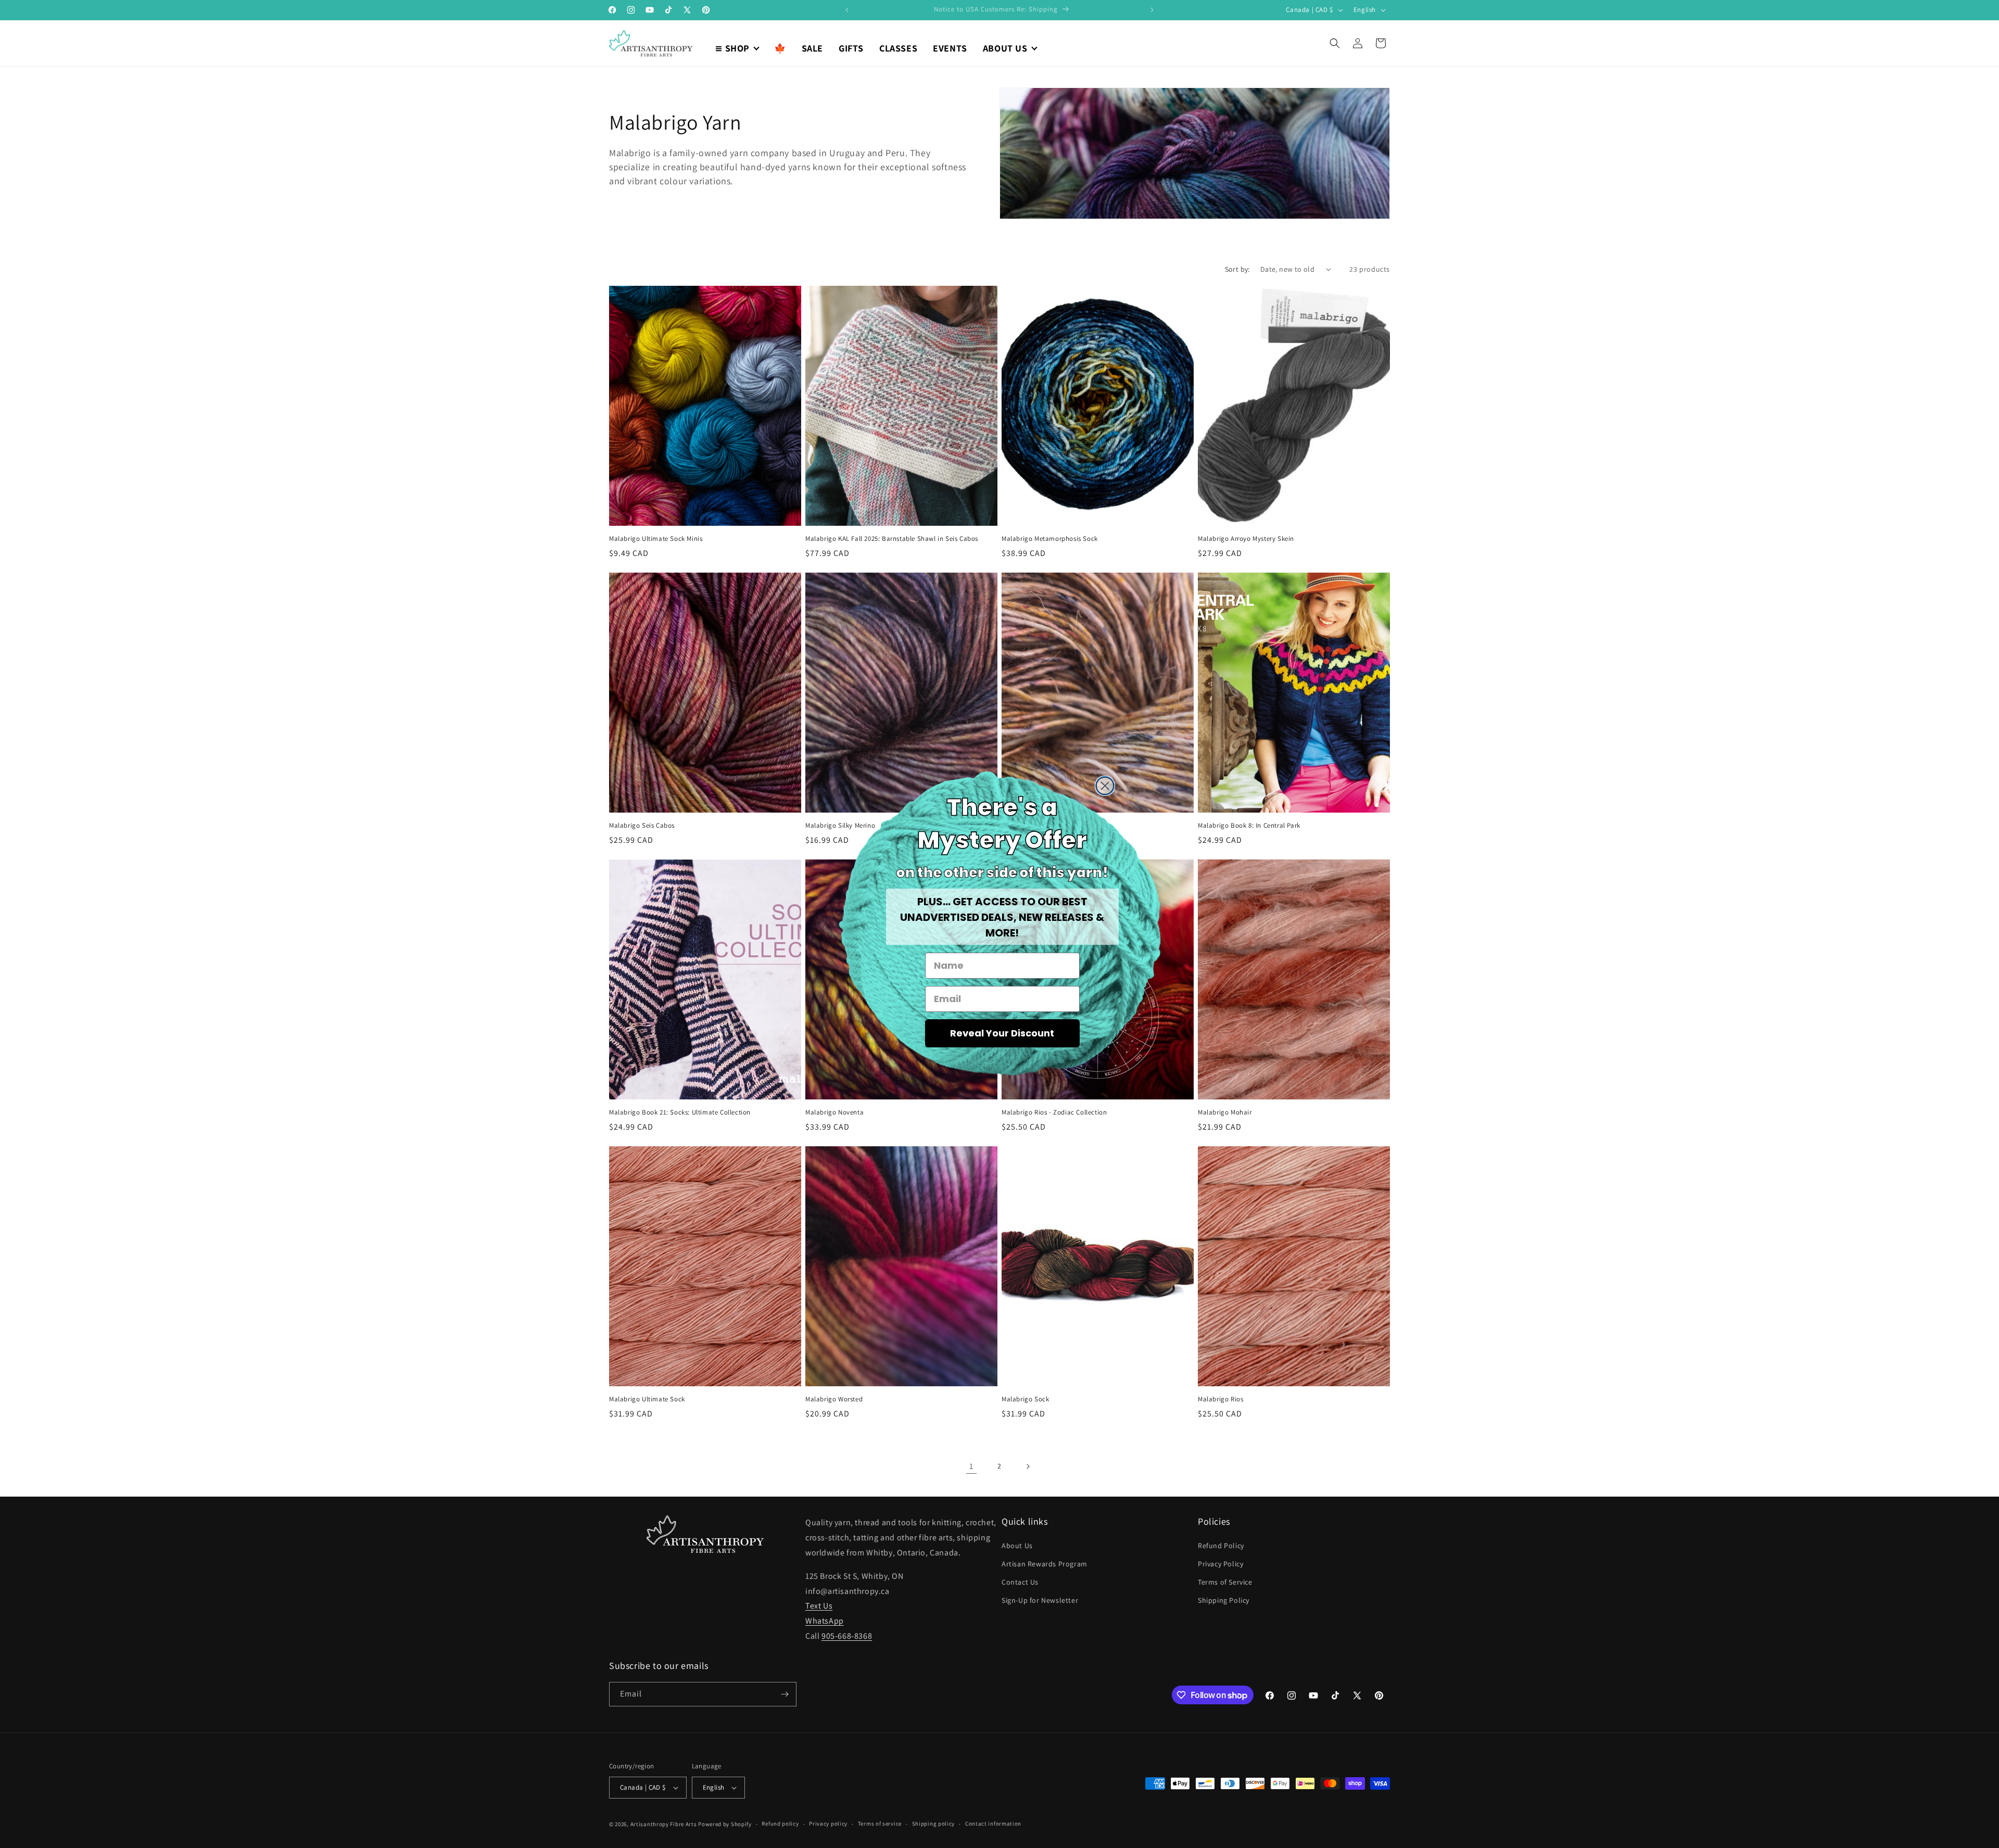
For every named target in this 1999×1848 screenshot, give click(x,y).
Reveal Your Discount (1002, 1033)
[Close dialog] (1105, 786)
